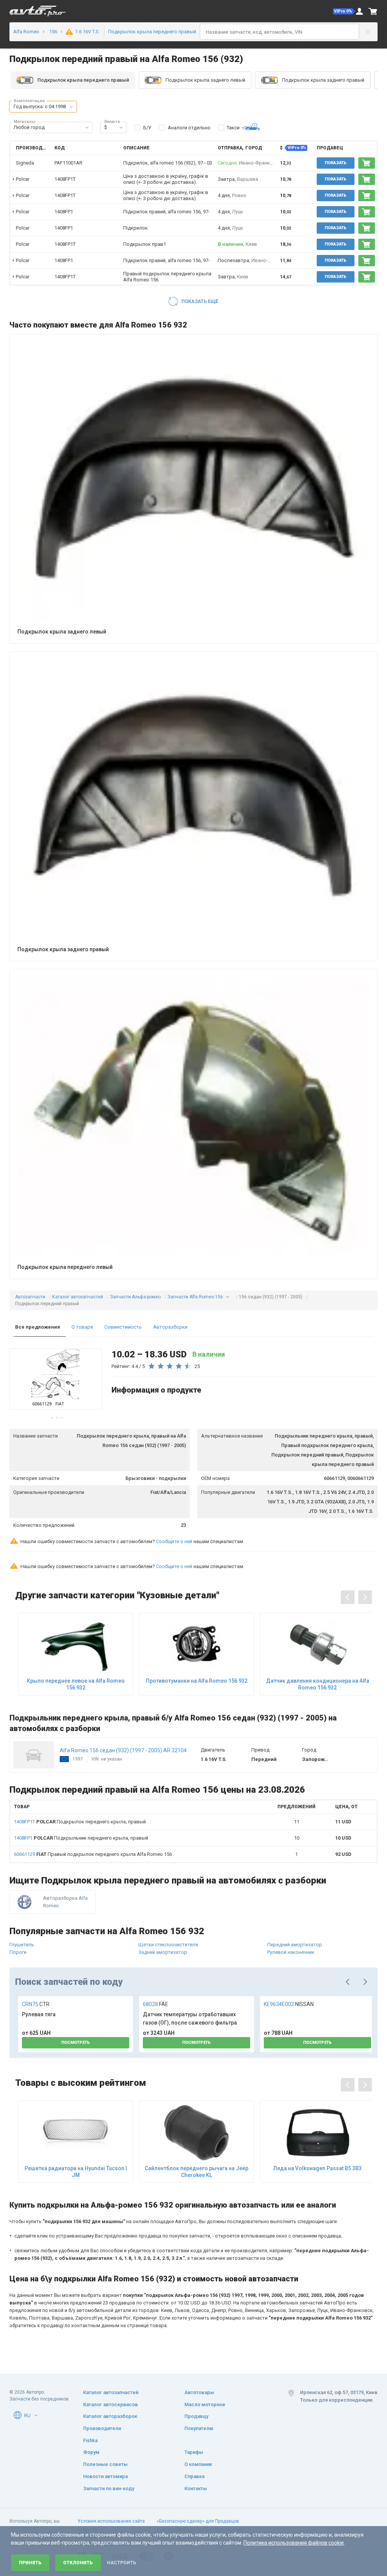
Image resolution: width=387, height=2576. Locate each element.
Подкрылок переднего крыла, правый (80, 1822)
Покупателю (199, 2428)
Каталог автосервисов (111, 2404)
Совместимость (123, 1327)
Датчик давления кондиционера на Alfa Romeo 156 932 (318, 1684)
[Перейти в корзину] (373, 11)
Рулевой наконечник (291, 1952)
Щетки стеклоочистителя (168, 1945)
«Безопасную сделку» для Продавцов (198, 2521)
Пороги (18, 1952)
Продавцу (196, 2416)
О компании (198, 2464)
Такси (233, 128)
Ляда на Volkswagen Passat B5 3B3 (317, 2168)
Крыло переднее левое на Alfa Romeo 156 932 (76, 1684)
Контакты (196, 2488)
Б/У (147, 128)
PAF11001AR (68, 163)
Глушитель (22, 1945)
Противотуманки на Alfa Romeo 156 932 (197, 1681)
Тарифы (194, 2452)
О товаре (82, 1327)
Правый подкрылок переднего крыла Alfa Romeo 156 (93, 1854)
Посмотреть (76, 2043)
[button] (344, 11)
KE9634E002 (289, 2004)
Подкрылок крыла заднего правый (323, 80)
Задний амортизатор (163, 1952)
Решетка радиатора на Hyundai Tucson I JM (76, 2172)
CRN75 (36, 2004)
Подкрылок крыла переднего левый (65, 1267)
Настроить (122, 2563)
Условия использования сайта (111, 2521)
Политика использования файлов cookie (294, 2543)
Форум (91, 2452)
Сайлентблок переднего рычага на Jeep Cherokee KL (197, 2172)
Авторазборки (170, 1327)
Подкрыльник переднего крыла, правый (81, 1838)
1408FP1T (65, 179)
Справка (194, 2476)
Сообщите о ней (174, 1541)
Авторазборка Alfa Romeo (65, 1902)
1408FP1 (64, 212)
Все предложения (38, 1327)
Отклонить (78, 2563)
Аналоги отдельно (189, 128)
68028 (156, 2004)
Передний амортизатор (295, 1945)
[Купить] (367, 163)
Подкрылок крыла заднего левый (205, 80)
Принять (30, 2563)
